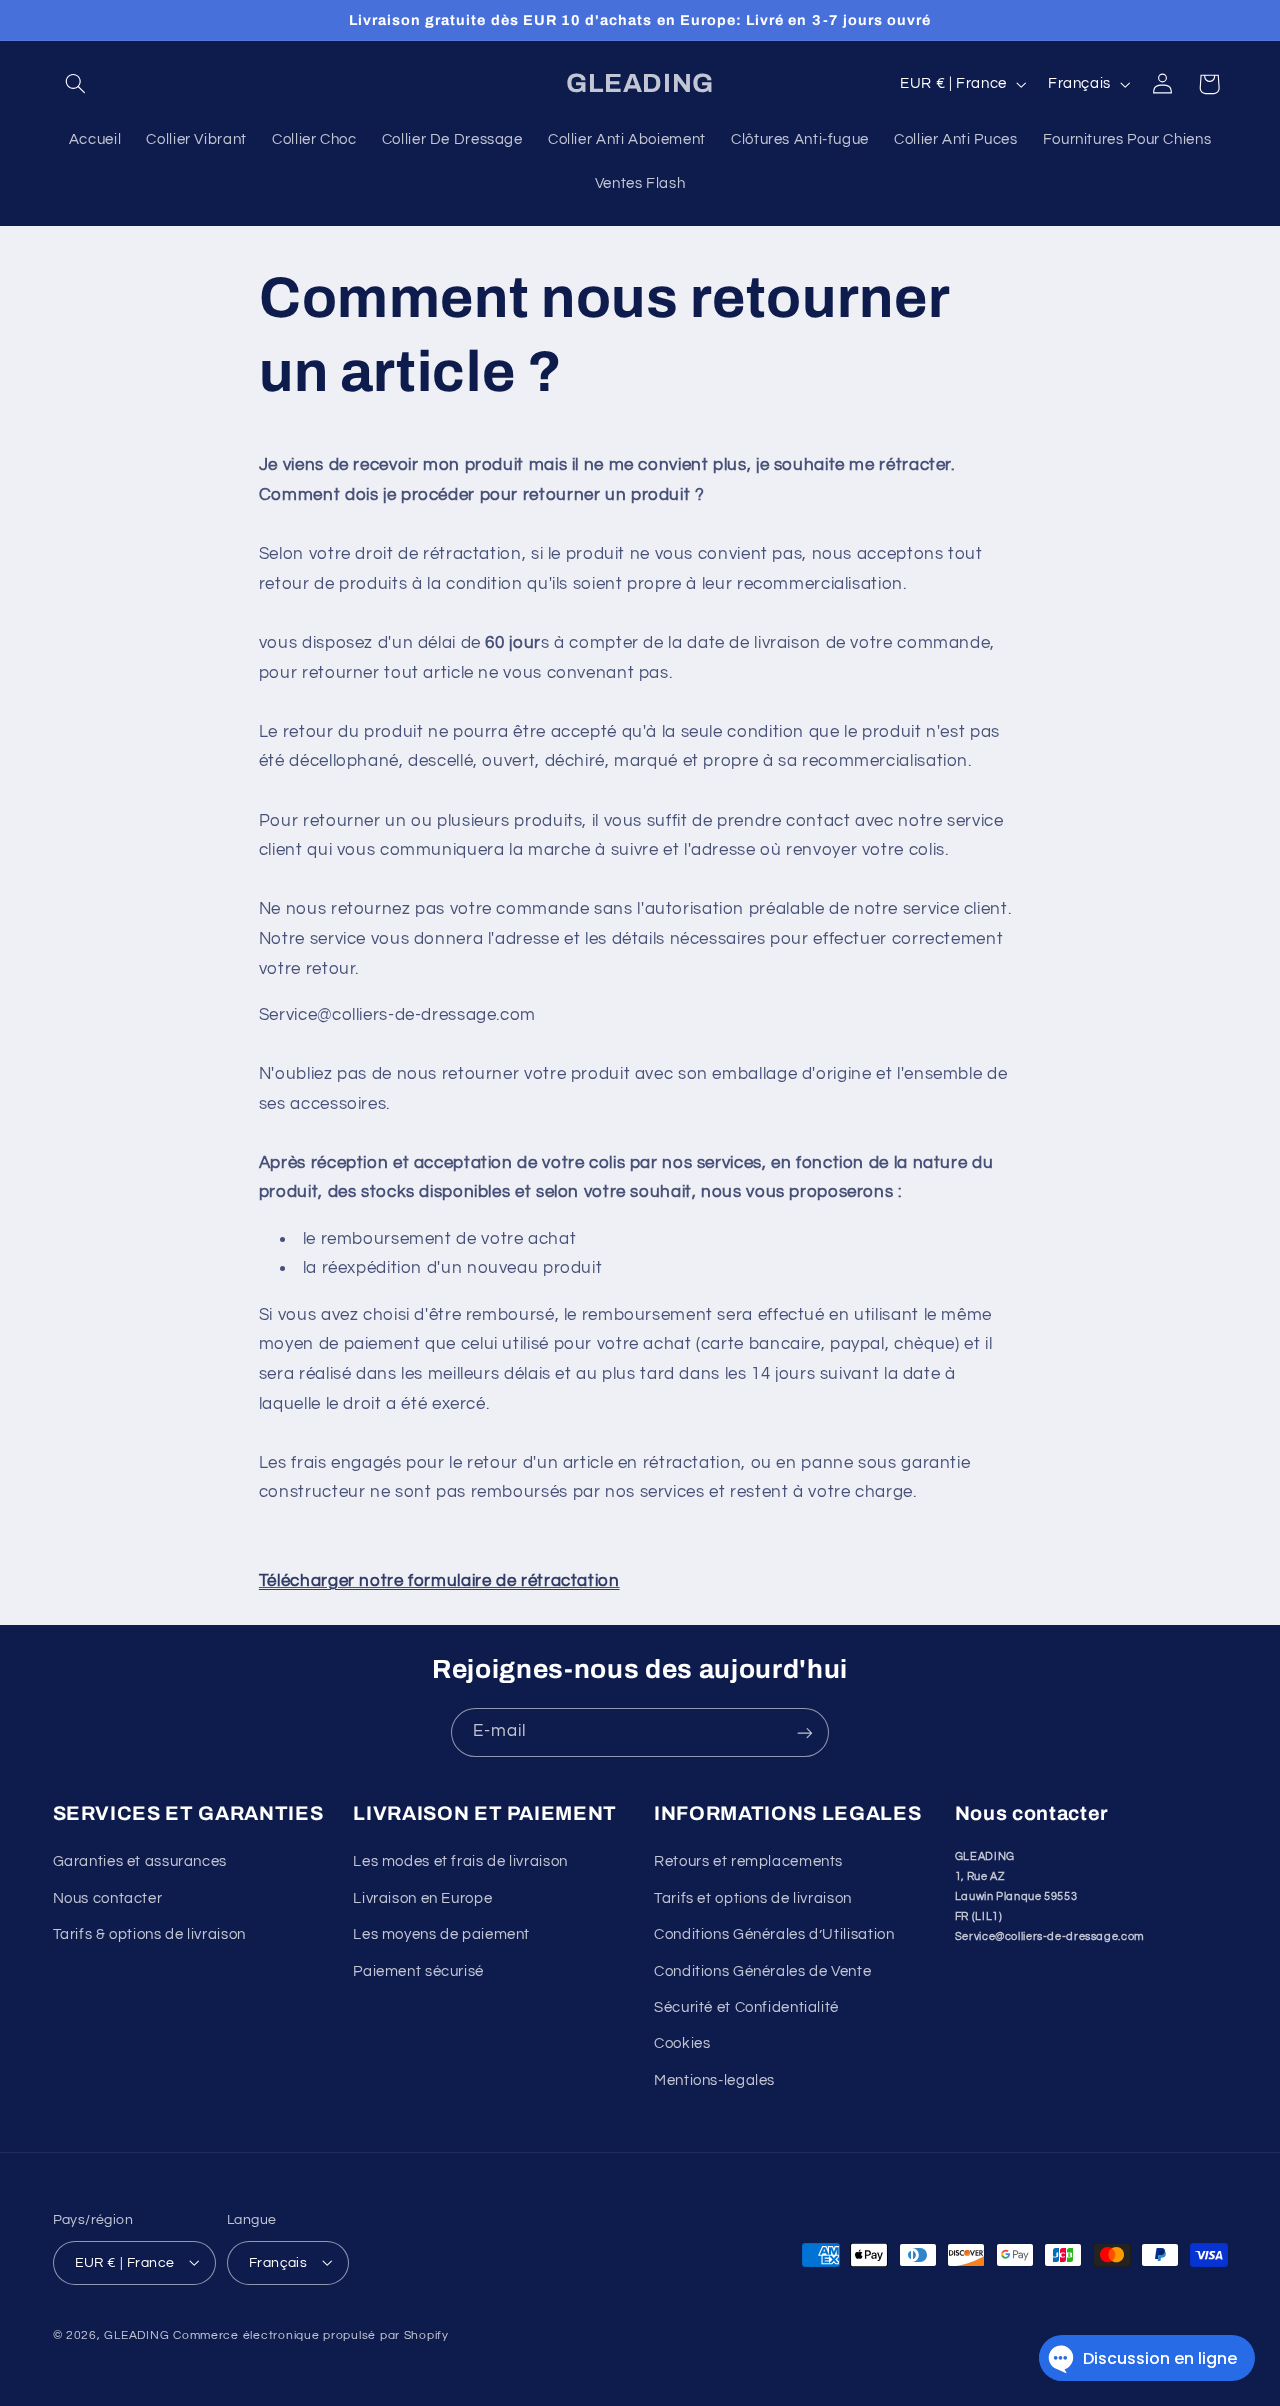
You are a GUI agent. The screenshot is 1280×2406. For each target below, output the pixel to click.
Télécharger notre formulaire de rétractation (439, 1581)
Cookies (682, 2044)
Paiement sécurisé (418, 1971)
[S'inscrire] (805, 1732)
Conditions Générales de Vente (762, 1971)
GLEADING (136, 2334)
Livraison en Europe (422, 1898)
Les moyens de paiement (441, 1935)
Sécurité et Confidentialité (746, 2007)
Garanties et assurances (140, 1862)
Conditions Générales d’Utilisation (774, 1935)
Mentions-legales (714, 2080)
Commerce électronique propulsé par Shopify (311, 2334)
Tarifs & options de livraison (149, 1935)
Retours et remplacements (748, 1862)
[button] (76, 84)
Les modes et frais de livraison (460, 1862)
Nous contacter (108, 1898)
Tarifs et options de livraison (753, 1898)
